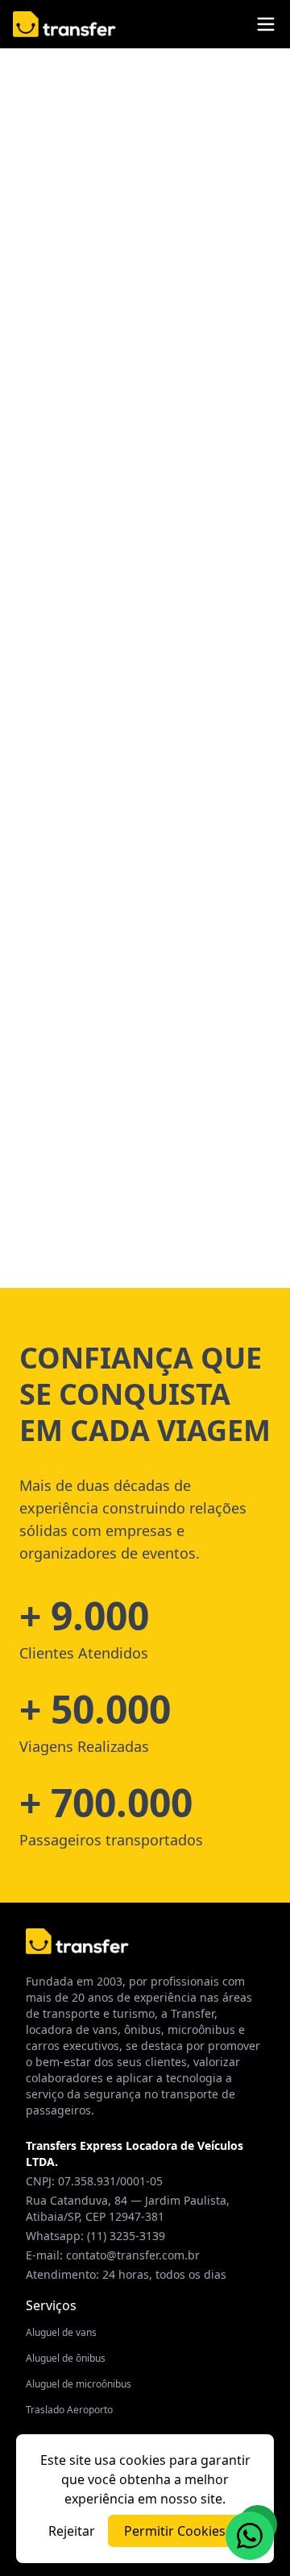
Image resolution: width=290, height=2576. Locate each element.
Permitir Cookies (175, 2531)
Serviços (51, 2305)
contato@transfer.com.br (133, 2255)
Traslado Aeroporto (69, 2410)
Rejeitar (72, 2531)
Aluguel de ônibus (66, 2358)
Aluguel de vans (61, 2332)
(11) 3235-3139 (126, 2236)
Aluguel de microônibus (79, 2384)
